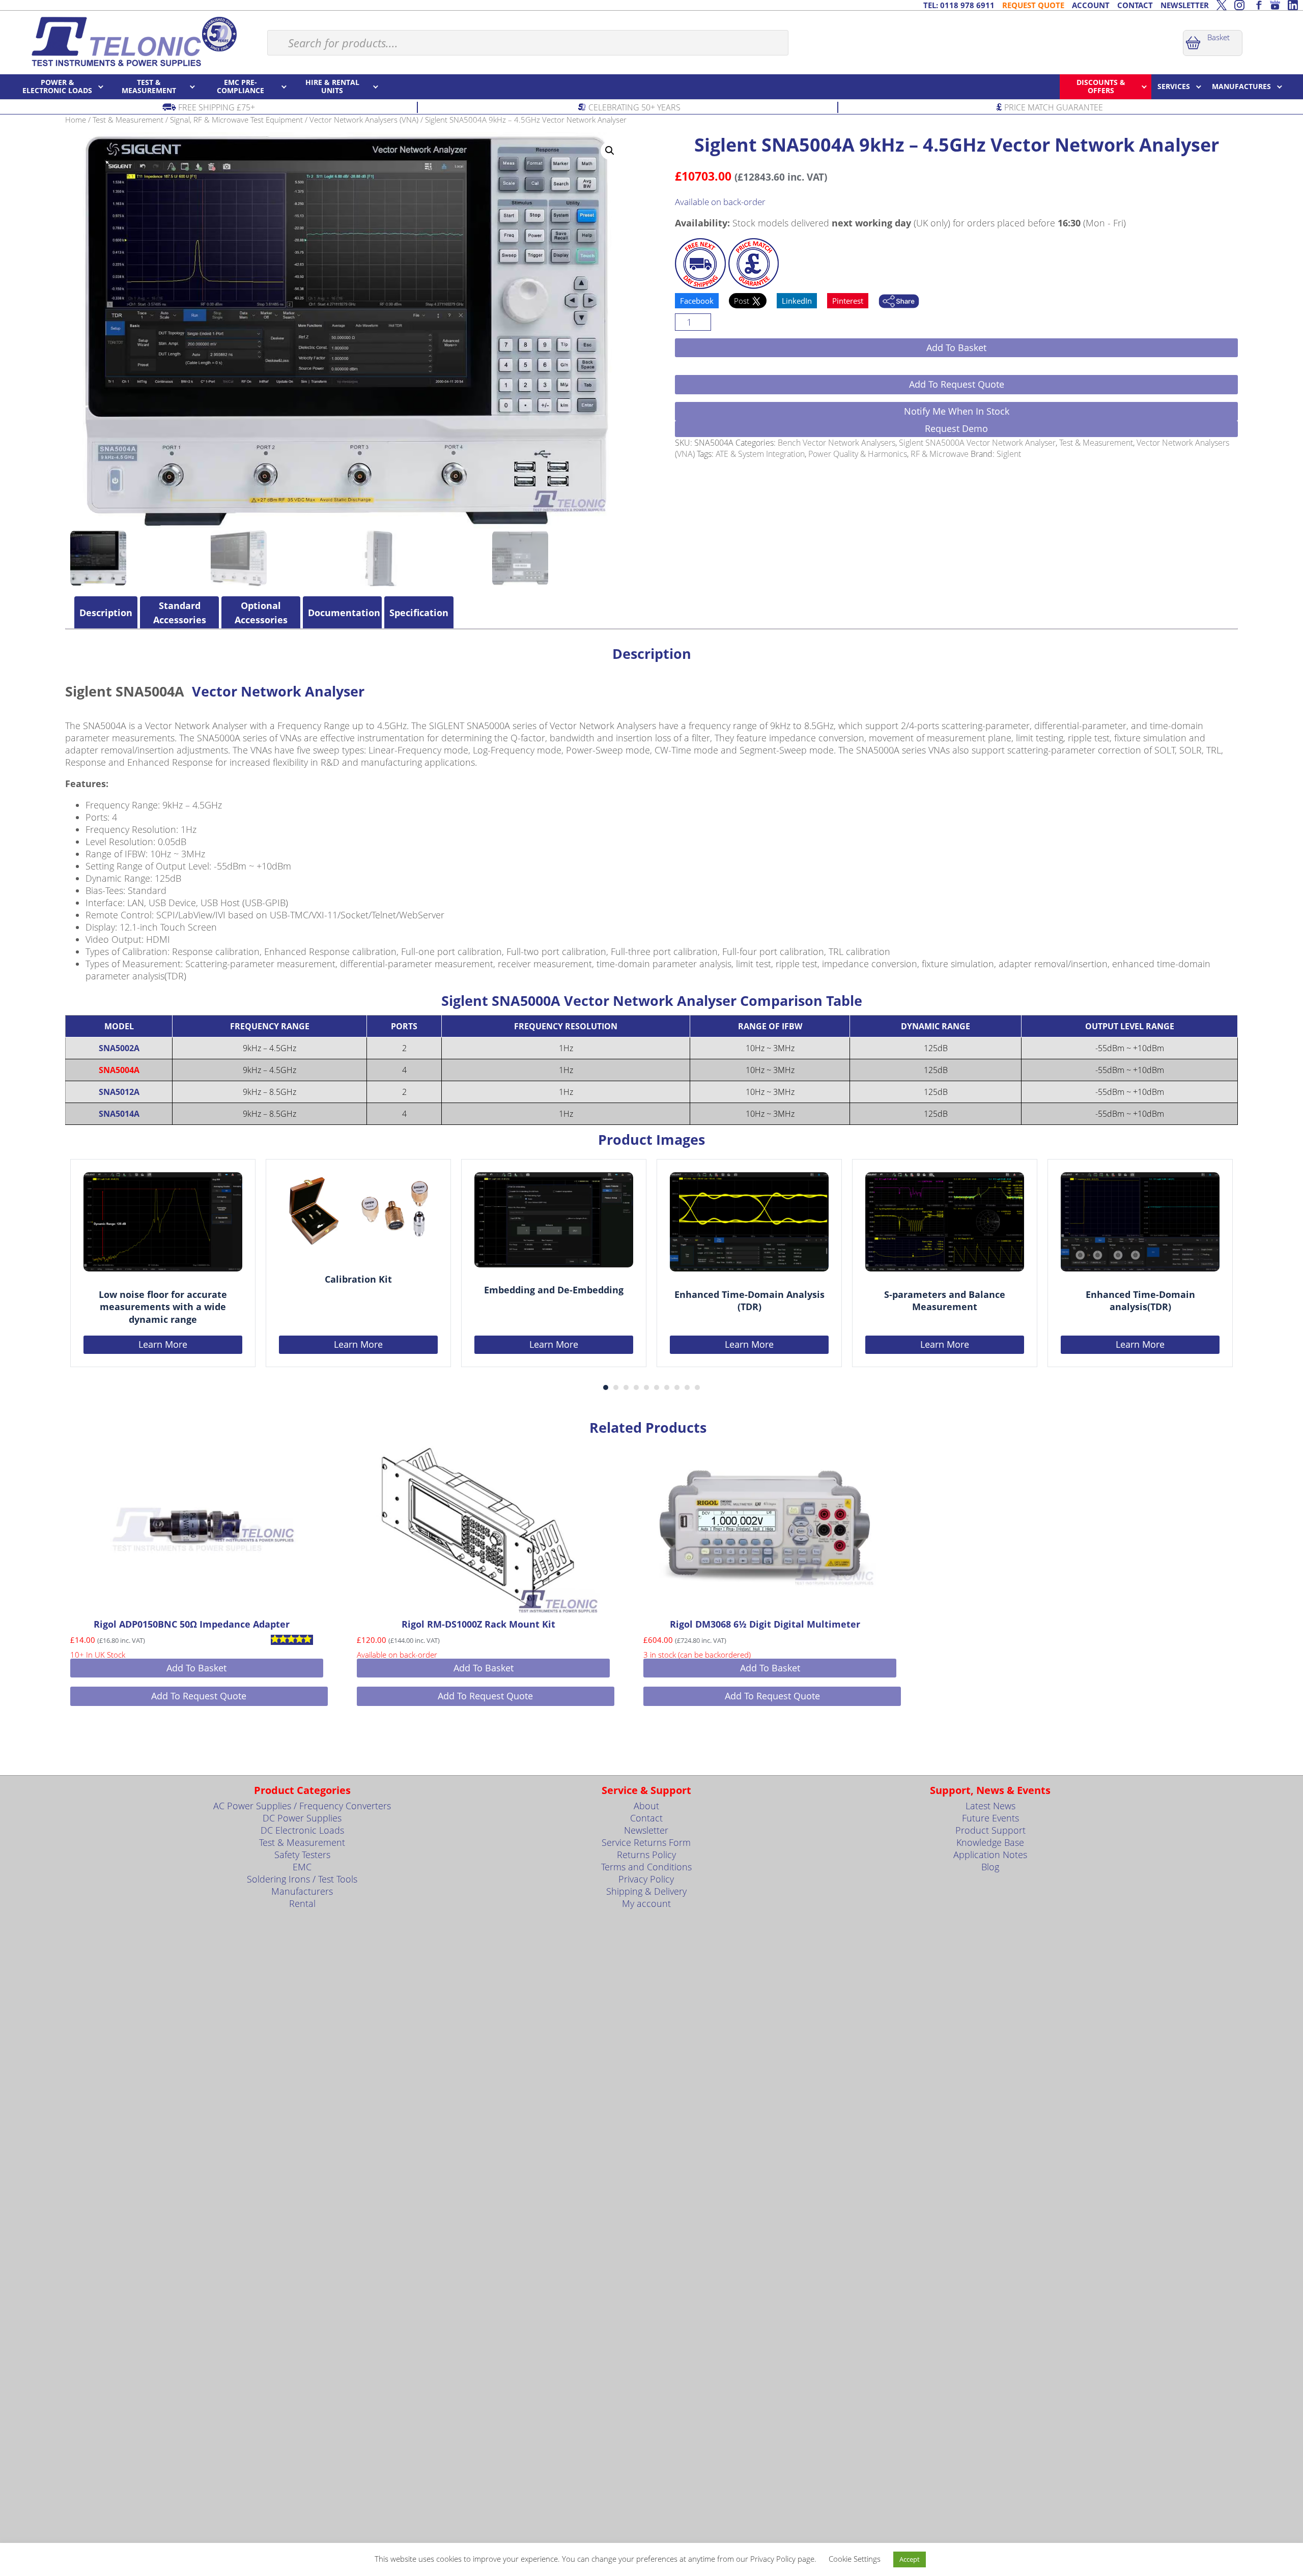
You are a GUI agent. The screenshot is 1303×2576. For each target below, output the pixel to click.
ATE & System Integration (760, 454)
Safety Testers (302, 1855)
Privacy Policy (646, 1879)
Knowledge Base (990, 1842)
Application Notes (990, 1855)
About (646, 1806)
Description (106, 613)
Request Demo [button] (956, 428)
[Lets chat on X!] (1222, 5)
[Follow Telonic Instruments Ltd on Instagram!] (1239, 5)
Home (76, 120)
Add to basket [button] (196, 1668)
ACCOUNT (1091, 5)
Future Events (990, 1818)
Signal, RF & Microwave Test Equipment (236, 120)
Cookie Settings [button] (855, 2559)
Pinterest (848, 301)
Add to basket (956, 348)
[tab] (106, 613)
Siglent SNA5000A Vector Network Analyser (977, 443)
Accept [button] (910, 2559)
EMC (302, 1867)
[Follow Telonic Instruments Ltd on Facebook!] (1257, 5)
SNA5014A (119, 1114)
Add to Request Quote (957, 384)
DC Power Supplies (302, 1818)
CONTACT (1135, 5)
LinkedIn (797, 301)
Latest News (990, 1806)
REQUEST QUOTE (1033, 5)
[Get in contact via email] (899, 302)
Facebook (697, 301)
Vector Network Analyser (278, 691)
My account (646, 1903)
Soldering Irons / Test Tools (302, 1879)
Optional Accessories (261, 613)
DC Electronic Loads (302, 1830)
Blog (990, 1867)
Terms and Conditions (646, 1867)
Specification (419, 613)
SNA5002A (119, 1048)
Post (743, 301)
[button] (610, 151)
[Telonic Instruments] (134, 41)
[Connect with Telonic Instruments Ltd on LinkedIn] (1293, 5)
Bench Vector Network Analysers (837, 443)
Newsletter (646, 1830)
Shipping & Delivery (646, 1891)
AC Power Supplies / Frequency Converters (302, 1806)
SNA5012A (119, 1092)
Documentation (342, 613)
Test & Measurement (128, 120)
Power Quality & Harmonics (858, 454)
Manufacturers (302, 1891)
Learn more (163, 1344)
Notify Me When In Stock (957, 411)
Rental (302, 1903)
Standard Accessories (180, 613)
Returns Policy (646, 1855)
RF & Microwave (940, 454)
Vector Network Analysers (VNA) (364, 120)
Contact (646, 1818)
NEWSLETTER (1185, 5)
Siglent (1009, 454)
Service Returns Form (646, 1842)
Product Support (990, 1830)
